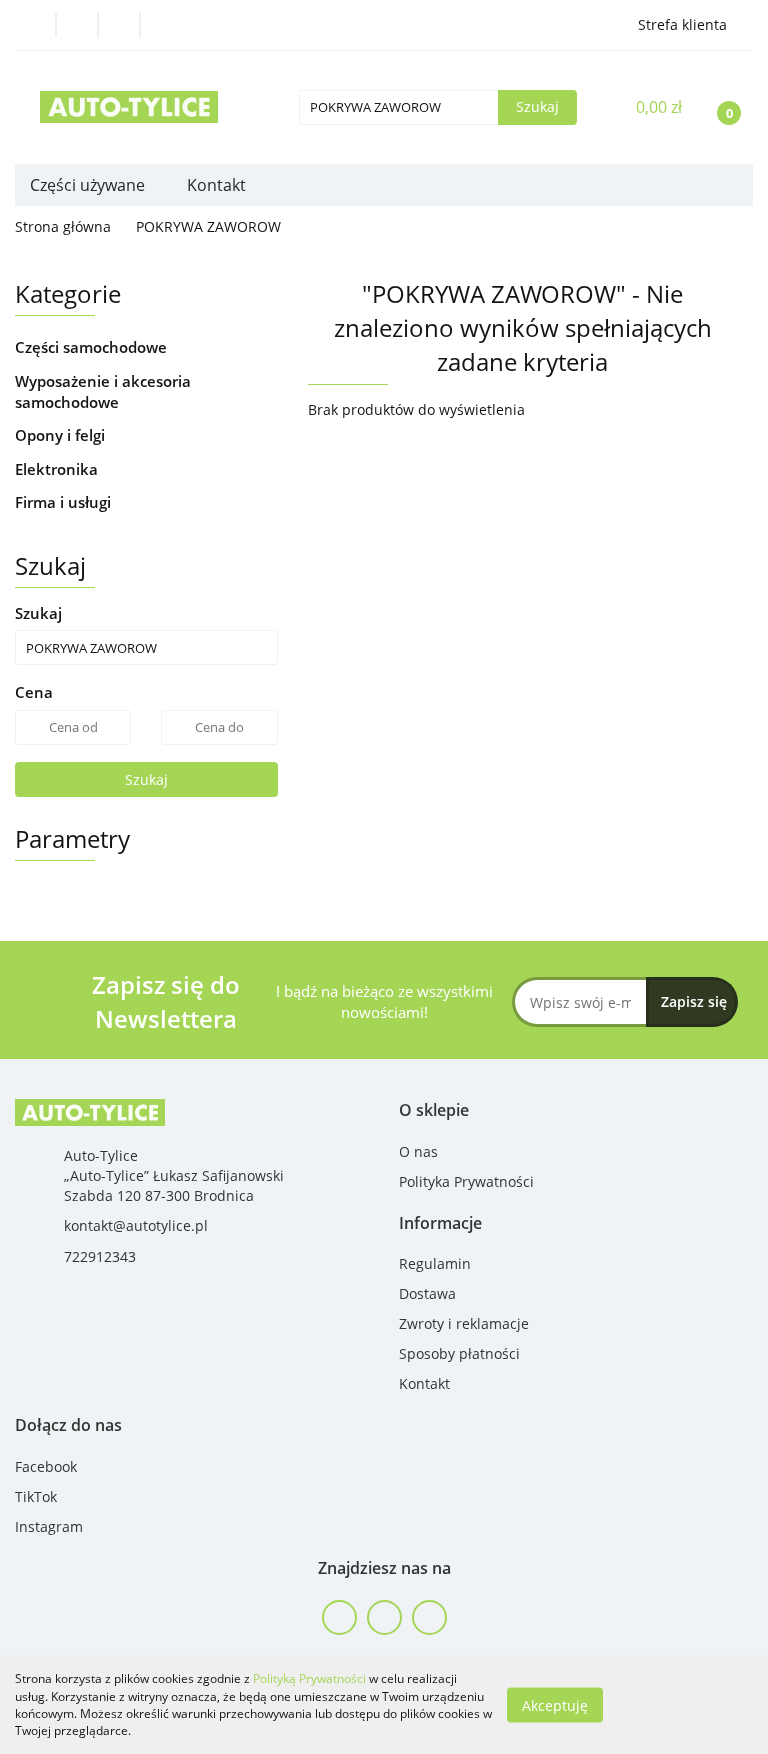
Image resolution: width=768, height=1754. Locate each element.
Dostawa (427, 1293)
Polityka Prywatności (466, 1181)
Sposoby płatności (459, 1353)
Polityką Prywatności (309, 1678)
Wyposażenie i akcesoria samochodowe (103, 391)
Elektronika (58, 469)
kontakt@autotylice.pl (136, 1225)
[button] (434, 1110)
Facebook (46, 1466)
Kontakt (216, 185)
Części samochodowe (93, 347)
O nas (418, 1151)
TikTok (36, 1496)
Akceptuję (555, 1704)
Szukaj (146, 779)
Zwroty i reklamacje (464, 1323)
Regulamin (435, 1263)
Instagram (49, 1526)
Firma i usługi (65, 502)
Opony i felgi (62, 435)
